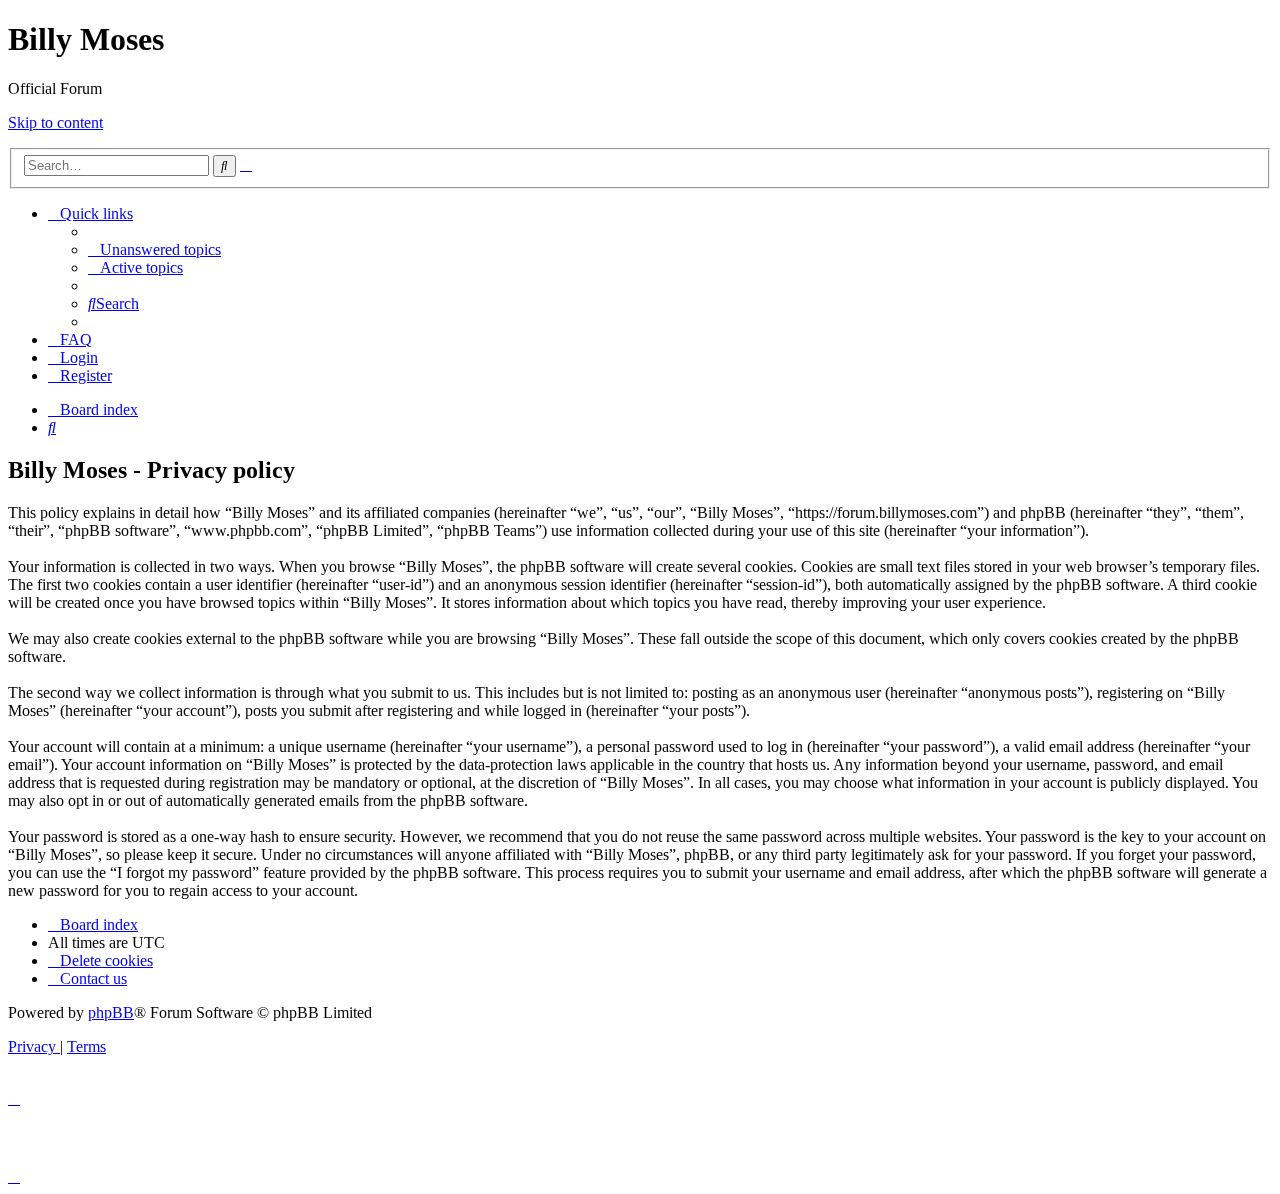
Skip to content (55, 122)
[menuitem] (154, 249)
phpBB (111, 1012)
